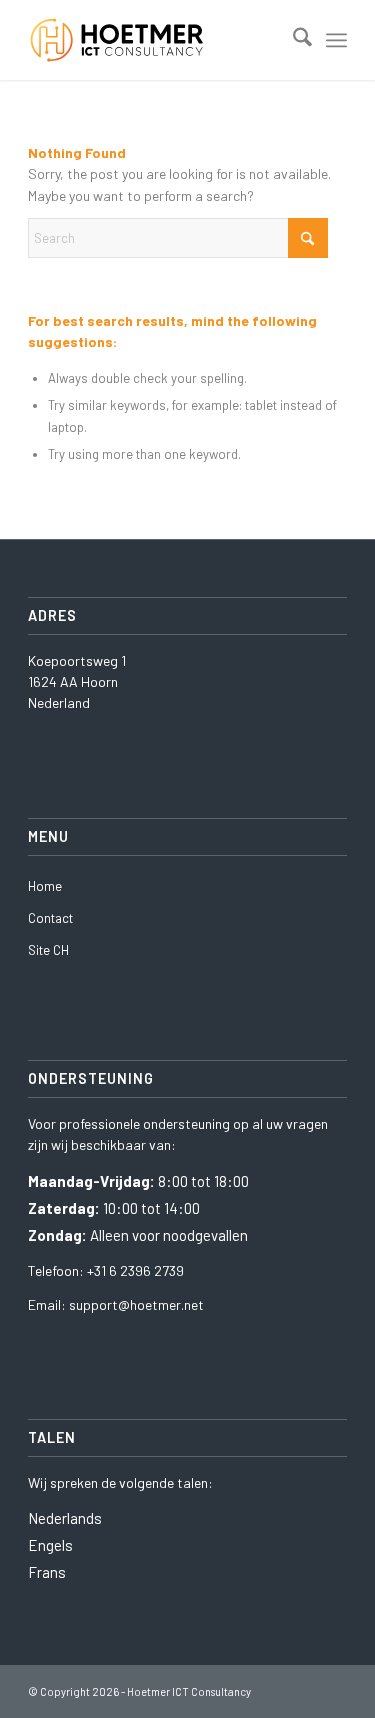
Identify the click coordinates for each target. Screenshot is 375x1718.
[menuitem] (292, 40)
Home (45, 886)
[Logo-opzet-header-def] (155, 40)
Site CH (48, 950)
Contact (50, 918)
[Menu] (336, 40)
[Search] (292, 40)
